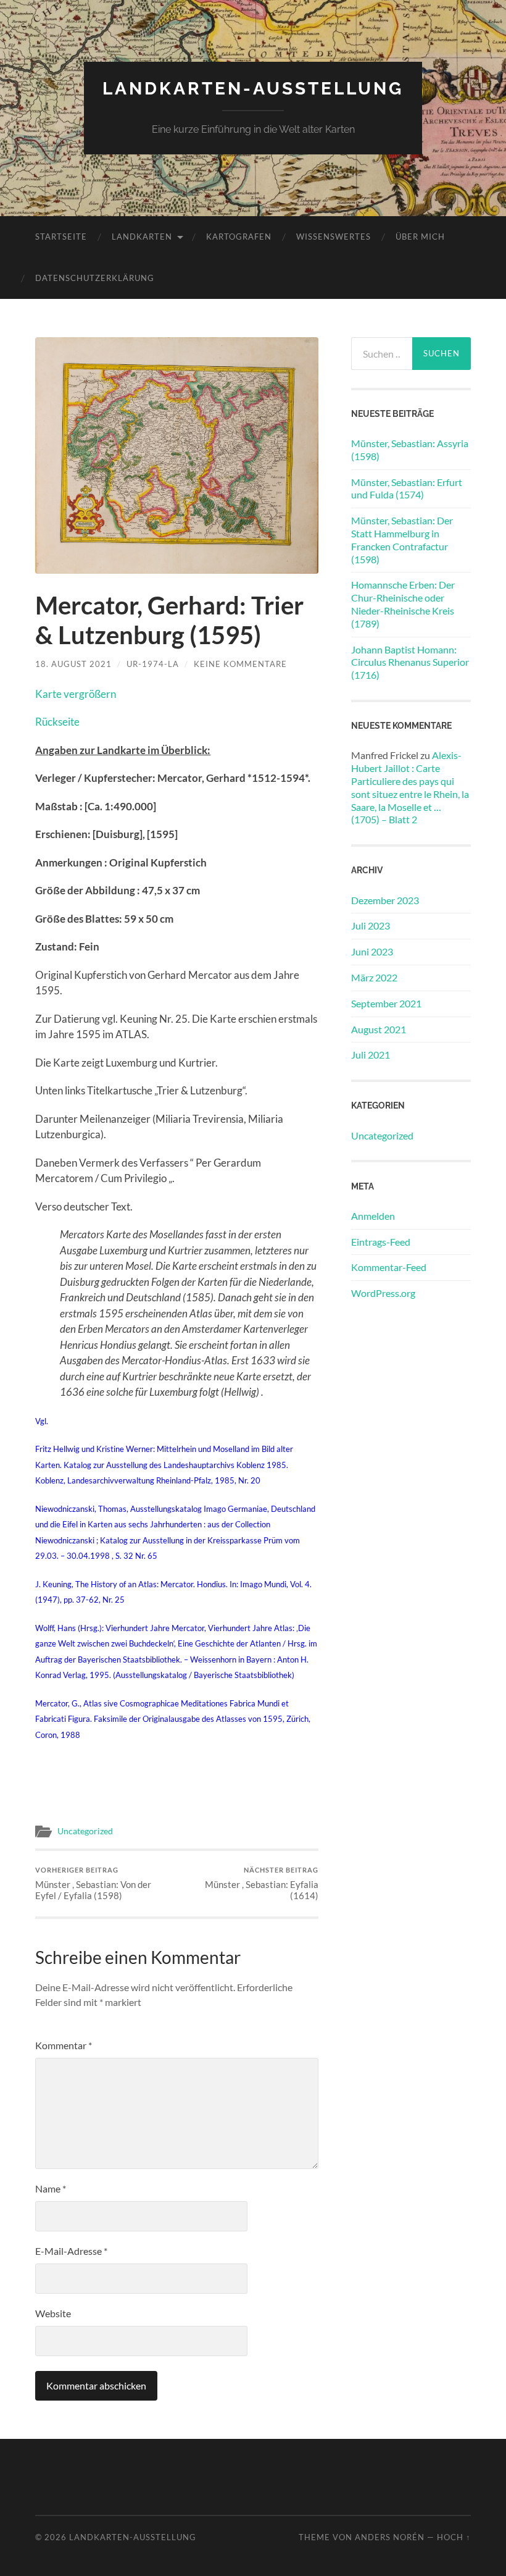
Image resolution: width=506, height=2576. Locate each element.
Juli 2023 (371, 925)
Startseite (61, 237)
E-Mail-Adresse (71, 2251)
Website (53, 2313)
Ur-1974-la (153, 664)
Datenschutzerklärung (95, 278)
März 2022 (374, 977)
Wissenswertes (334, 237)
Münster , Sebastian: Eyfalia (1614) (262, 1883)
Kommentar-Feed (389, 1267)
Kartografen (239, 237)
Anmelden (373, 1216)
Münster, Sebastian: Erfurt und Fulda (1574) (407, 489)
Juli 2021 (371, 1055)
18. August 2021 (73, 664)
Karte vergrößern (76, 694)
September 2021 (386, 1003)
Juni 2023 (372, 951)
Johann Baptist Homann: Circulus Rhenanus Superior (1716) (410, 662)
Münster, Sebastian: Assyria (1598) (410, 450)
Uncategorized (85, 1831)
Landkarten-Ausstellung (253, 89)
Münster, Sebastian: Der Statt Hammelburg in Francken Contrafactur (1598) (402, 539)
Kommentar (64, 2045)
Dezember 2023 (385, 900)
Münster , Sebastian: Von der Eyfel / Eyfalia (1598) (93, 1883)
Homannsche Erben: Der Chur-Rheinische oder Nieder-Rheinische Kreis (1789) (403, 604)
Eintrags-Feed (381, 1242)
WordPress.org (383, 1293)
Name (51, 2188)
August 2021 (379, 1029)
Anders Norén (390, 2537)
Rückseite (57, 722)
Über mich (420, 237)
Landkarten (142, 237)
